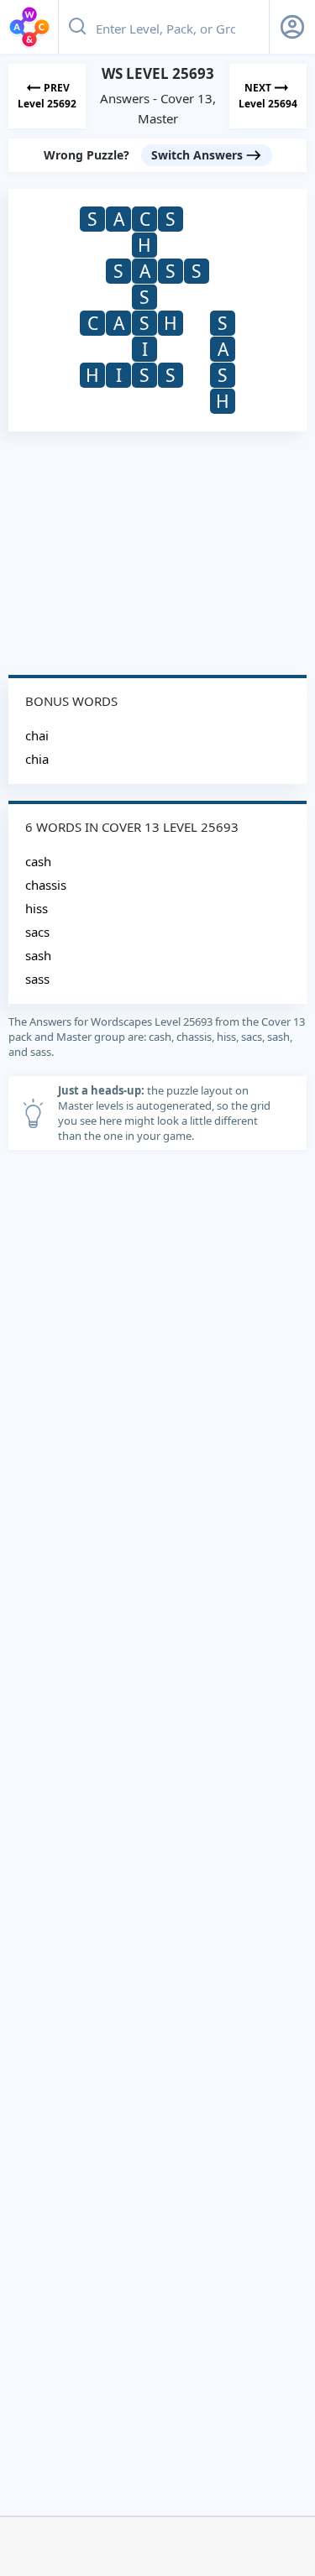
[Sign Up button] (292, 27)
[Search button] (77, 27)
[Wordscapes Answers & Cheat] (29, 27)
